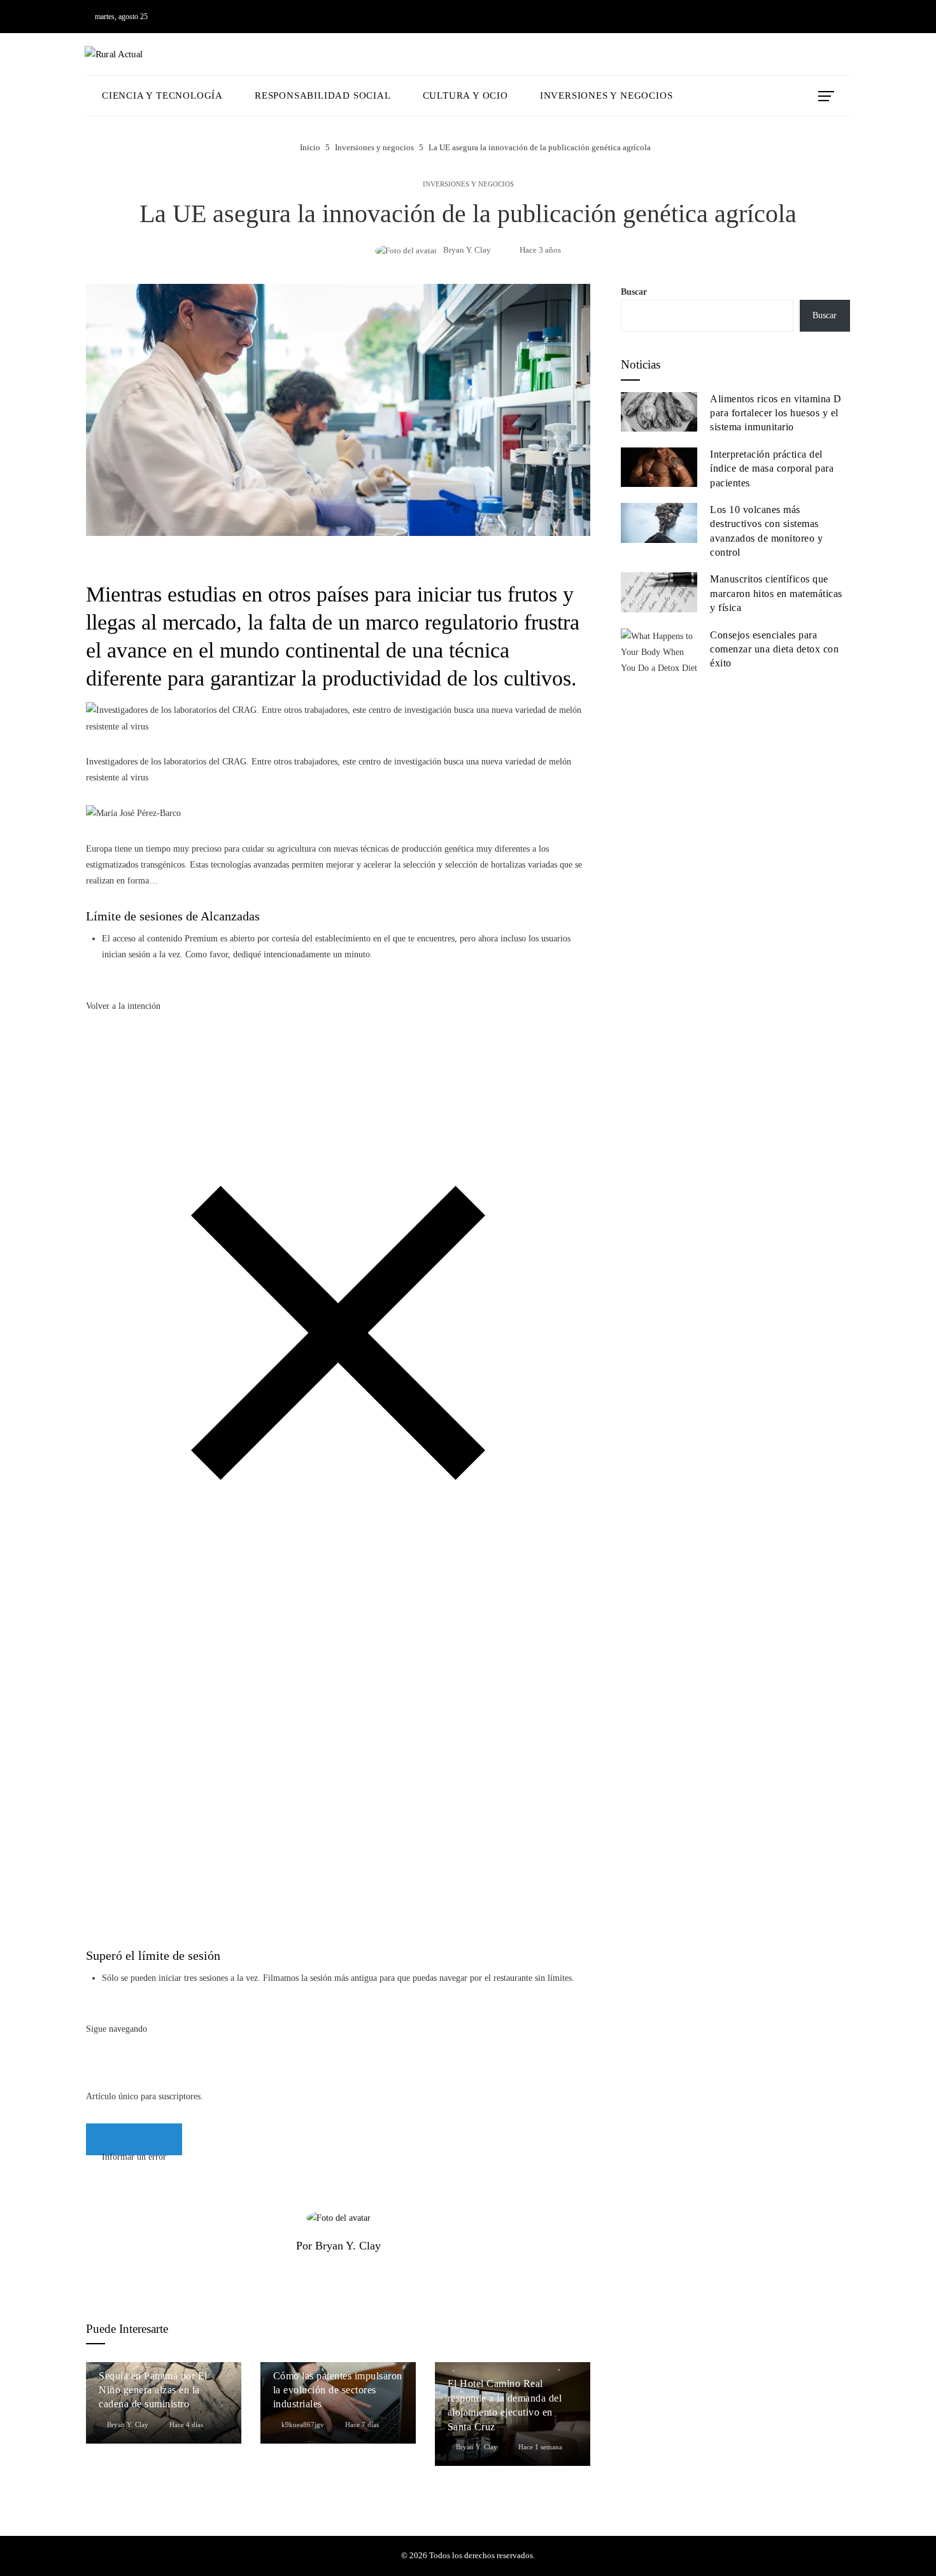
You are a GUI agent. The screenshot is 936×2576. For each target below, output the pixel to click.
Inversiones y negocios (468, 184)
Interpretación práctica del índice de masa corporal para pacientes (772, 468)
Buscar (634, 292)
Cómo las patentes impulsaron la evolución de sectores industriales (338, 2390)
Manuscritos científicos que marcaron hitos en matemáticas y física (776, 593)
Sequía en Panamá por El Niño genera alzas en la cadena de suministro (153, 2390)
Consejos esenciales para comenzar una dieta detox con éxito (774, 649)
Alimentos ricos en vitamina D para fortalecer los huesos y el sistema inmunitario (776, 413)
